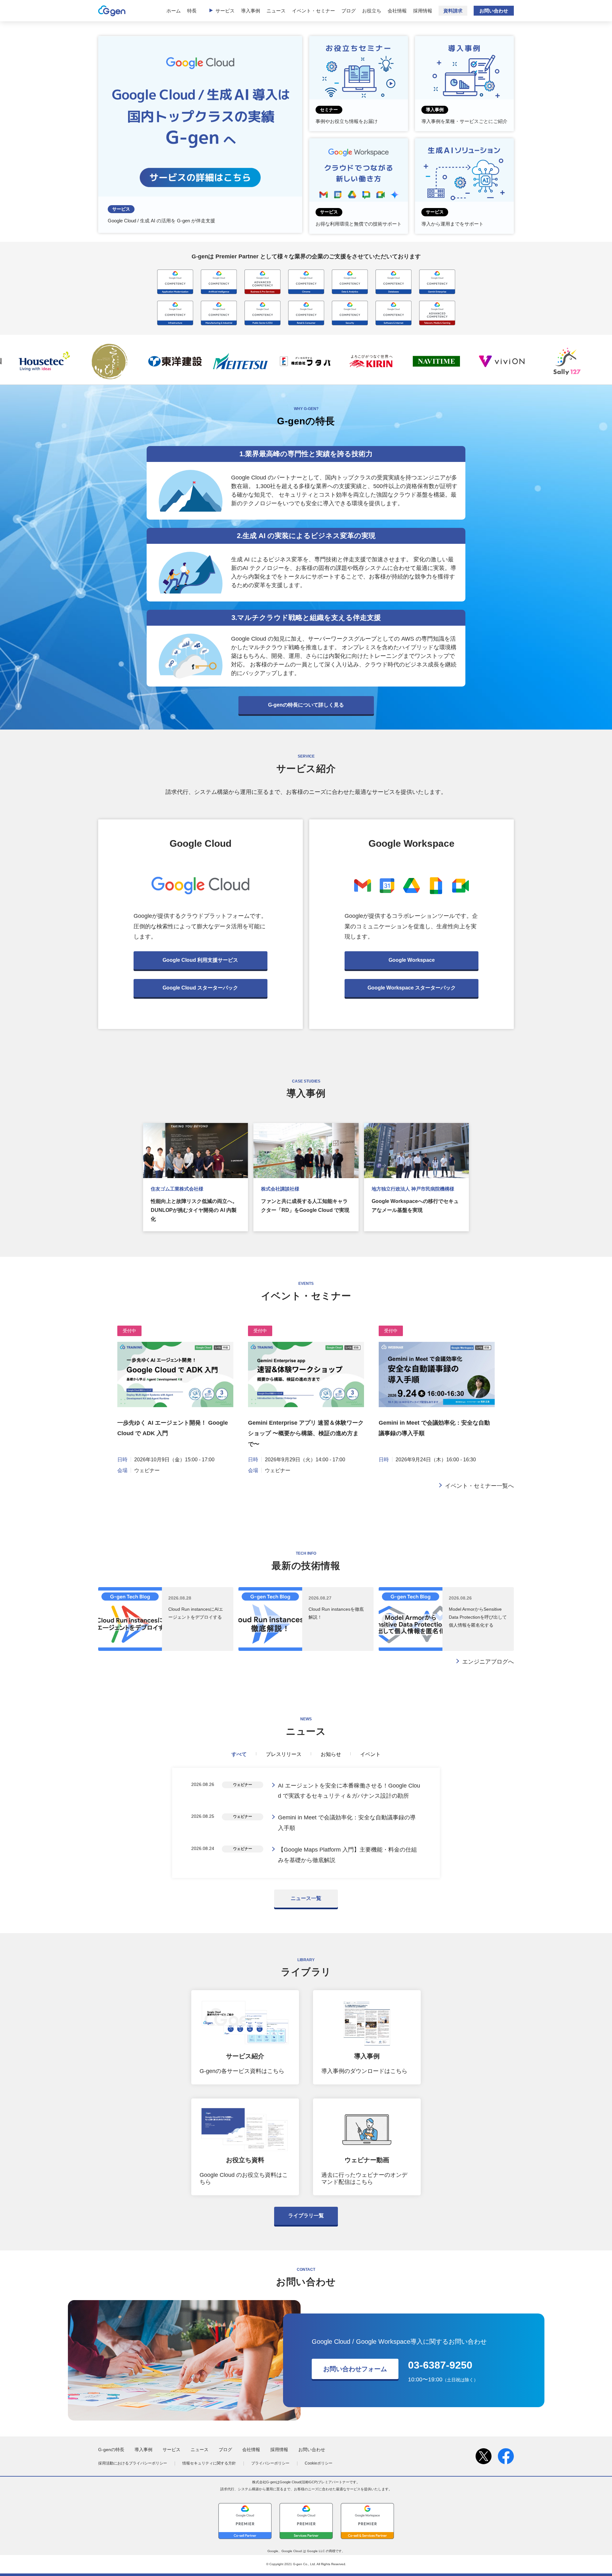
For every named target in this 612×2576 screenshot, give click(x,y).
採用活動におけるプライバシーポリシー (133, 2463)
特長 (192, 11)
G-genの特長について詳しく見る (306, 705)
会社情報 (397, 11)
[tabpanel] (306, 1823)
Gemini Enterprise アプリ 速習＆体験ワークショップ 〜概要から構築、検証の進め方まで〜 (306, 1433)
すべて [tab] (239, 1754)
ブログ (349, 11)
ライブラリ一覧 (306, 2216)
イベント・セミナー (313, 11)
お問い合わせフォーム (355, 2369)
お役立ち (372, 11)
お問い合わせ (494, 11)
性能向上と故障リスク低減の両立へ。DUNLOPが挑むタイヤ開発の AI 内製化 (194, 1210)
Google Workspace (412, 960)
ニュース (276, 11)
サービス (225, 11)
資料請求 (453, 11)
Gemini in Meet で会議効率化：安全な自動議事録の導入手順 (347, 1823)
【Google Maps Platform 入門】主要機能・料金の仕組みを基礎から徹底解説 (347, 1855)
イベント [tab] (370, 1754)
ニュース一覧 (306, 1898)
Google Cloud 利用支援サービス (200, 960)
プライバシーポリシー (270, 2463)
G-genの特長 (111, 2450)
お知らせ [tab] (331, 1754)
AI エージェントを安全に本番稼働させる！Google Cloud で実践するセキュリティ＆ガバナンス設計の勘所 (349, 1791)
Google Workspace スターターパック (412, 988)
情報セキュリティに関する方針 (209, 2463)
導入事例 (251, 11)
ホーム (174, 11)
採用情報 (423, 11)
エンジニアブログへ (488, 1662)
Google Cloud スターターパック (200, 988)
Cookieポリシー (319, 2463)
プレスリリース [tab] (284, 1754)
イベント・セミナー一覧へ (479, 1486)
